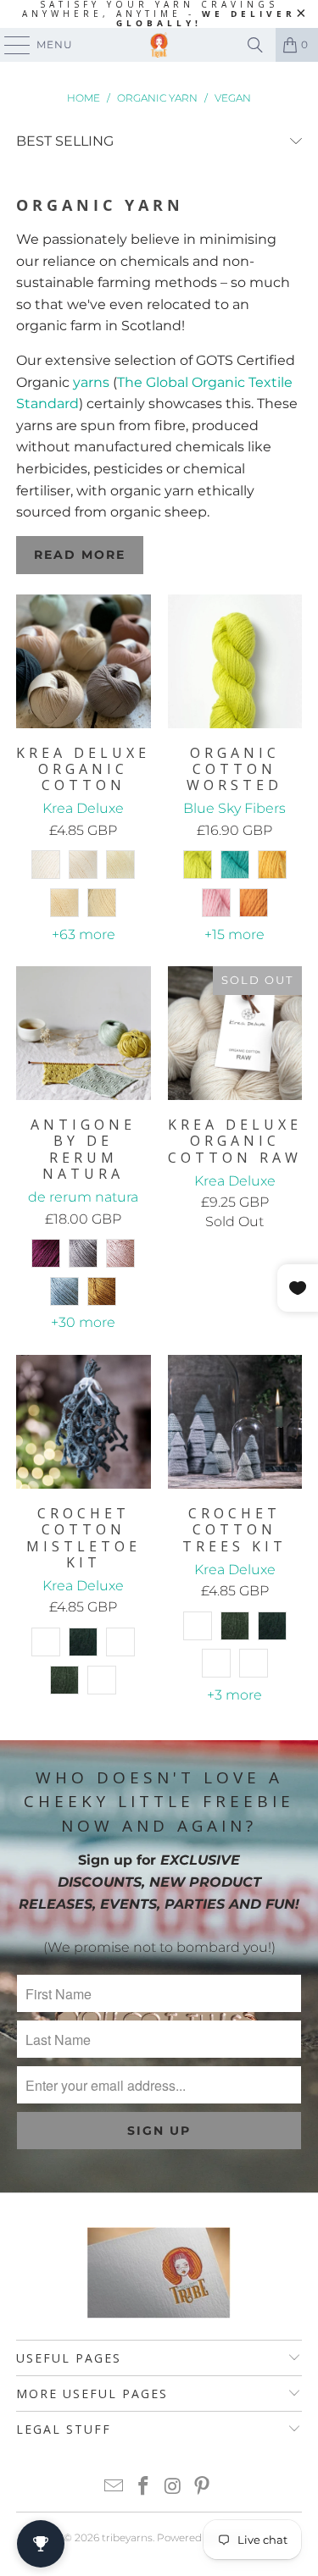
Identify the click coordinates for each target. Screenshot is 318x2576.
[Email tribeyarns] (114, 2488)
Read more (80, 555)
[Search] (255, 45)
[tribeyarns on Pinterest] (203, 2488)
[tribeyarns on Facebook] (143, 2488)
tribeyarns (127, 2537)
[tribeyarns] (159, 45)
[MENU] (9, 45)
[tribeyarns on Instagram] (173, 2488)
